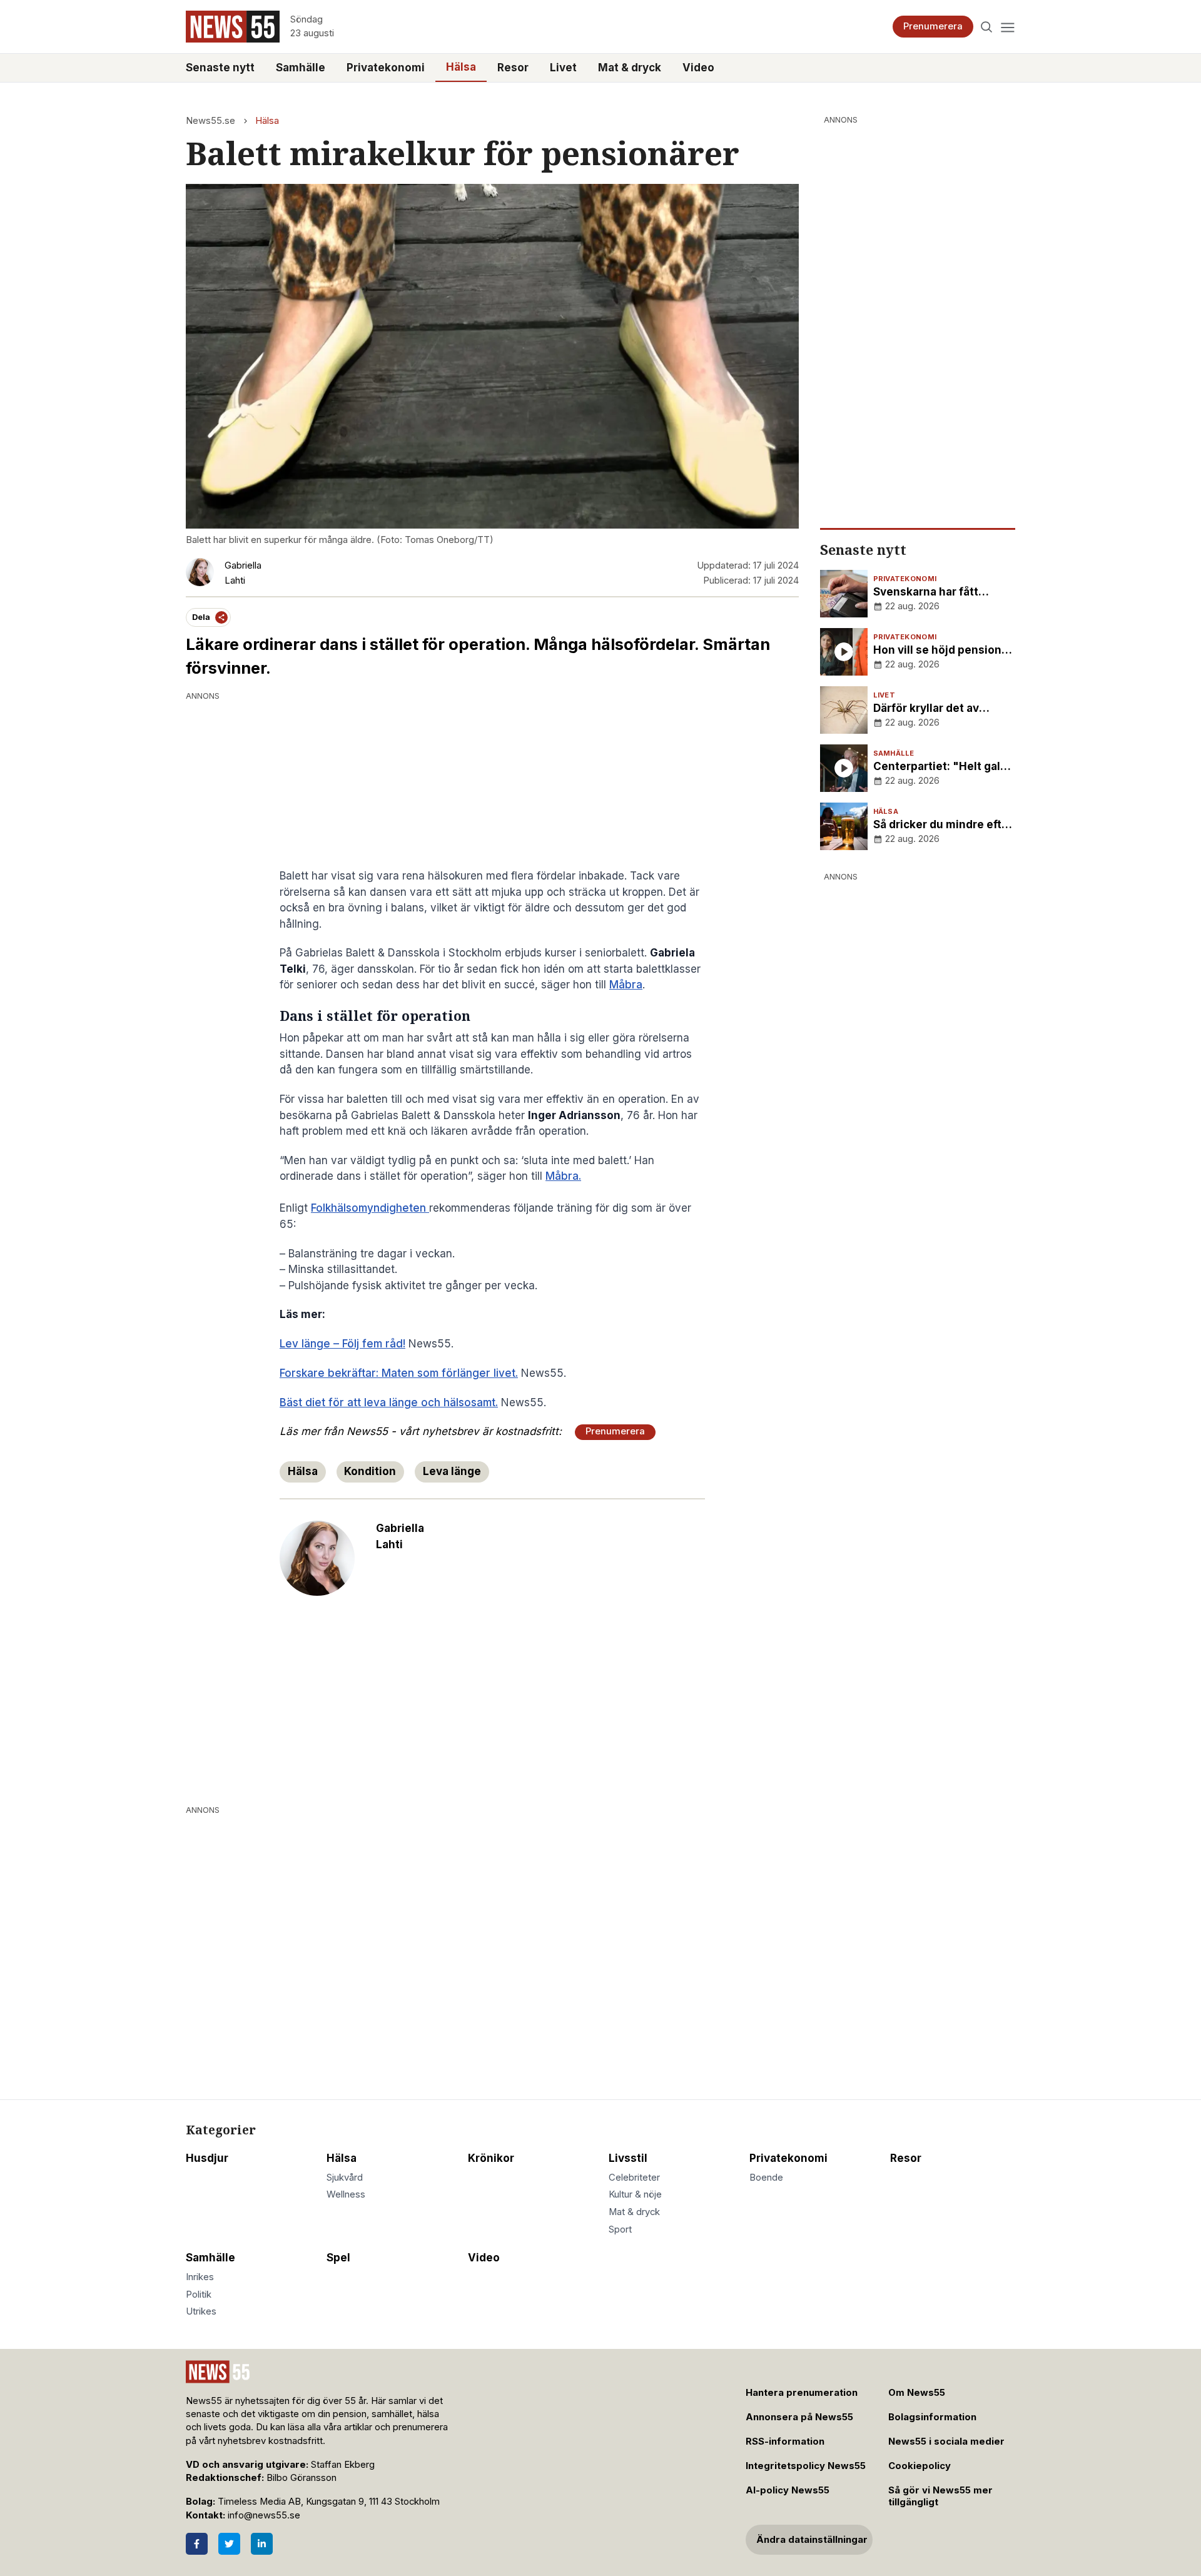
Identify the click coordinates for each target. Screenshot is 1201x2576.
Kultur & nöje (635, 2194)
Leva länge (452, 1471)
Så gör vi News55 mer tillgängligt (940, 2496)
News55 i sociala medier (946, 2442)
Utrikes (201, 2311)
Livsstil (628, 2158)
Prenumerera (933, 26)
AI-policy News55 (788, 2490)
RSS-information (785, 2442)
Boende (766, 2178)
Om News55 (917, 2393)
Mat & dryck (630, 68)
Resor (513, 68)
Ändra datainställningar (812, 2540)
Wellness (346, 2194)
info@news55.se (264, 2515)
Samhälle (301, 68)
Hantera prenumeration (802, 2393)
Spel (338, 2258)
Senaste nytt (220, 68)
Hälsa (461, 67)
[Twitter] (229, 2544)
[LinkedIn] (262, 2544)
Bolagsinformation (932, 2417)
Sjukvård (345, 2178)
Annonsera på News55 (799, 2417)
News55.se (210, 121)
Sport (620, 2229)
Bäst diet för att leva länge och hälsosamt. (389, 1402)
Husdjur (207, 2158)
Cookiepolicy (920, 2466)
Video (698, 68)
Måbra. (563, 1176)
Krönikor (491, 2158)
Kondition (370, 1471)
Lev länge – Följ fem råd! (342, 1344)
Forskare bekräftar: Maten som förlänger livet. (399, 1373)
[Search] (987, 27)
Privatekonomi (386, 68)
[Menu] (1007, 27)
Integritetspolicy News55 (806, 2466)
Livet (563, 68)
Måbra (626, 985)
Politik (199, 2295)
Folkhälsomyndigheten (370, 1208)
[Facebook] (197, 2544)
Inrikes (200, 2277)
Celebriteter (634, 2178)
